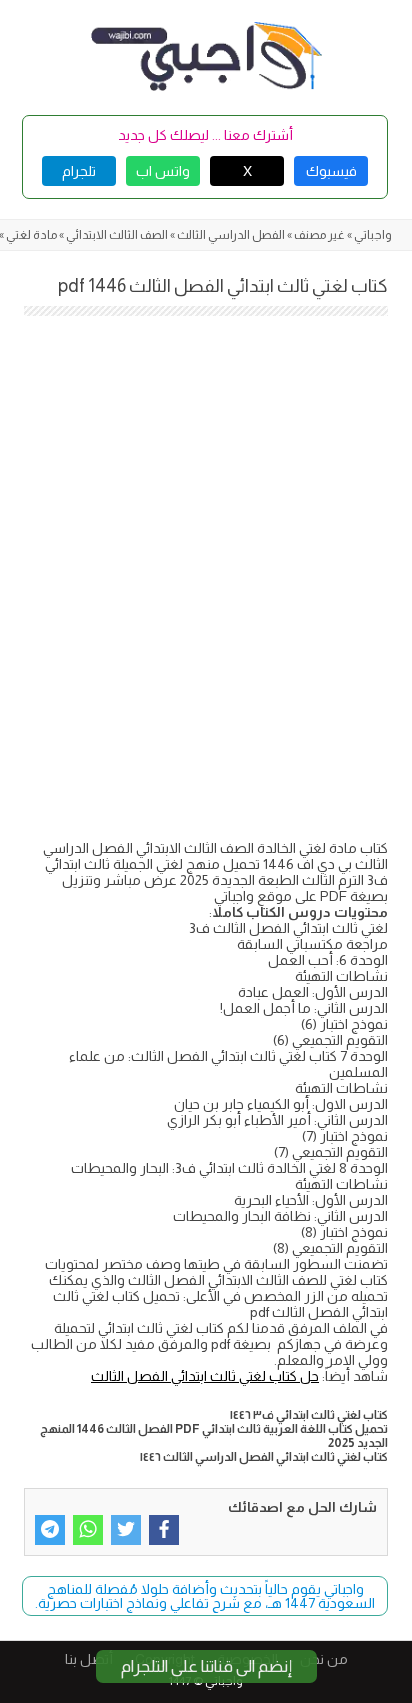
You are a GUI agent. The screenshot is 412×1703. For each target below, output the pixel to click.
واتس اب (163, 171)
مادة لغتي (31, 235)
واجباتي (373, 235)
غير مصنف (319, 235)
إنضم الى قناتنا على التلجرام (206, 1666)
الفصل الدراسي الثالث (231, 235)
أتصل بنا (89, 1659)
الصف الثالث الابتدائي (117, 235)
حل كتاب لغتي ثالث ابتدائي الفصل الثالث (205, 1376)
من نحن (324, 1659)
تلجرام (79, 171)
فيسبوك (331, 171)
